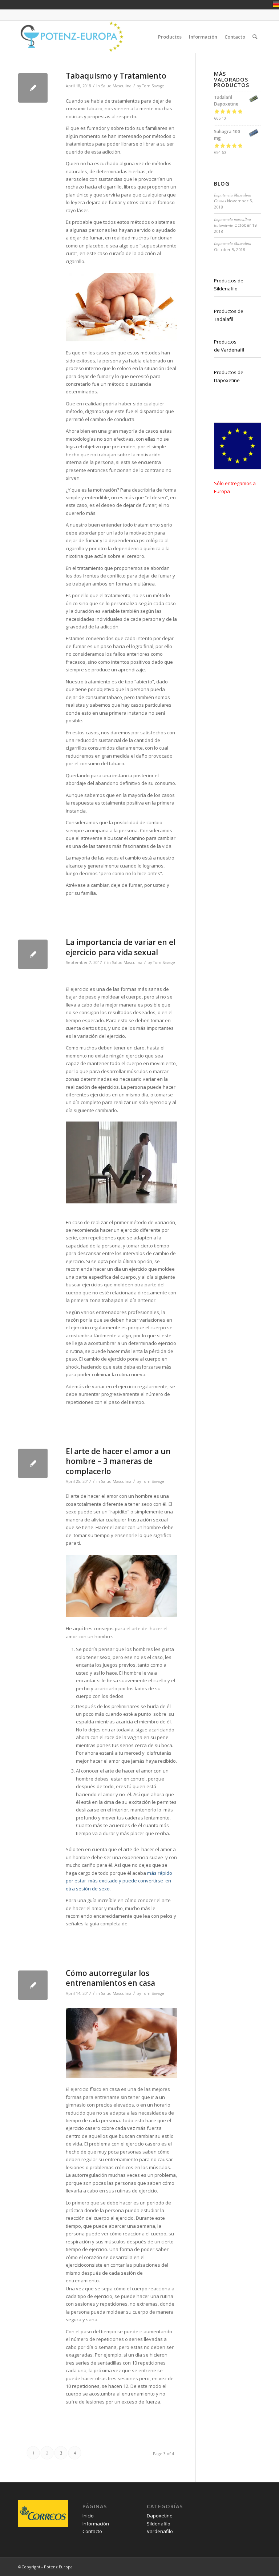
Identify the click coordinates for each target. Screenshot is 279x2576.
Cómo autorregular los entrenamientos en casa (110, 1978)
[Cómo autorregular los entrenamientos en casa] (33, 1985)
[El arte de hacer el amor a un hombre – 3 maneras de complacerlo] (33, 1463)
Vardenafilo (160, 2531)
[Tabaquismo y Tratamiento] (33, 88)
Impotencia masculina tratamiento (232, 222)
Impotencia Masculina (233, 243)
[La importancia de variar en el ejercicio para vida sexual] (33, 954)
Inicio (88, 2516)
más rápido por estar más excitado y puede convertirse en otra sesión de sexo (119, 1881)
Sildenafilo (159, 2524)
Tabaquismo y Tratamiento (116, 76)
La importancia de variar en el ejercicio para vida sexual (121, 947)
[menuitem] (170, 37)
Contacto (92, 2531)
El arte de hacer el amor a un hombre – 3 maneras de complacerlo (118, 1461)
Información (96, 2524)
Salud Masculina (116, 86)
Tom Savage (153, 86)
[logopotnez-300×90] (71, 37)
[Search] (255, 37)
